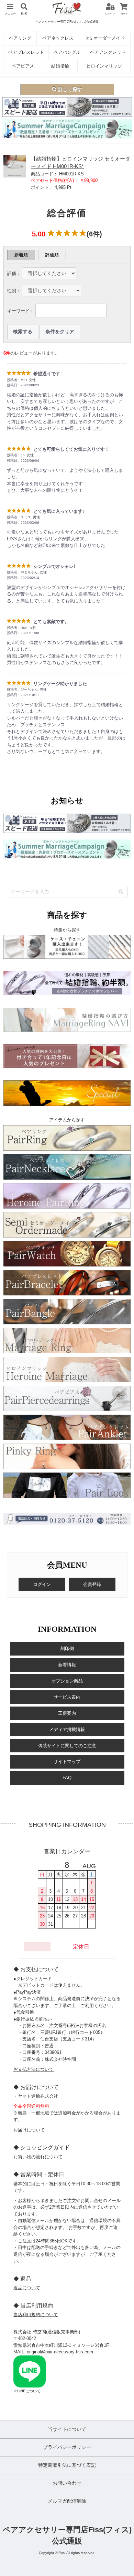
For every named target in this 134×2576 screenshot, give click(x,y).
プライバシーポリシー (67, 2447)
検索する (23, 332)
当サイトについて (67, 2429)
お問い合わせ (67, 2483)
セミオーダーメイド (105, 38)
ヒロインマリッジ (104, 66)
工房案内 (67, 1713)
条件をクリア (60, 332)
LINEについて (29, 2391)
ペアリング (20, 38)
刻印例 (67, 1648)
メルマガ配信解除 (67, 2501)
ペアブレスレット (26, 52)
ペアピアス (23, 66)
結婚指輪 (60, 66)
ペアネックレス (58, 38)
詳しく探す (69, 89)
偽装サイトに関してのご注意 (67, 1746)
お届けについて (29, 2130)
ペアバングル (67, 52)
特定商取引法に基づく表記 (67, 2465)
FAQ (67, 1778)
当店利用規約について (36, 2315)
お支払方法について (33, 2069)
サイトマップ (67, 1762)
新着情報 (67, 1665)
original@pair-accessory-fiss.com (60, 2352)
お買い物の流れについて (38, 2157)
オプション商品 (67, 1681)
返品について (27, 2288)
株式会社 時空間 (30, 2332)
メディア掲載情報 (67, 1729)
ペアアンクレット (108, 52)
